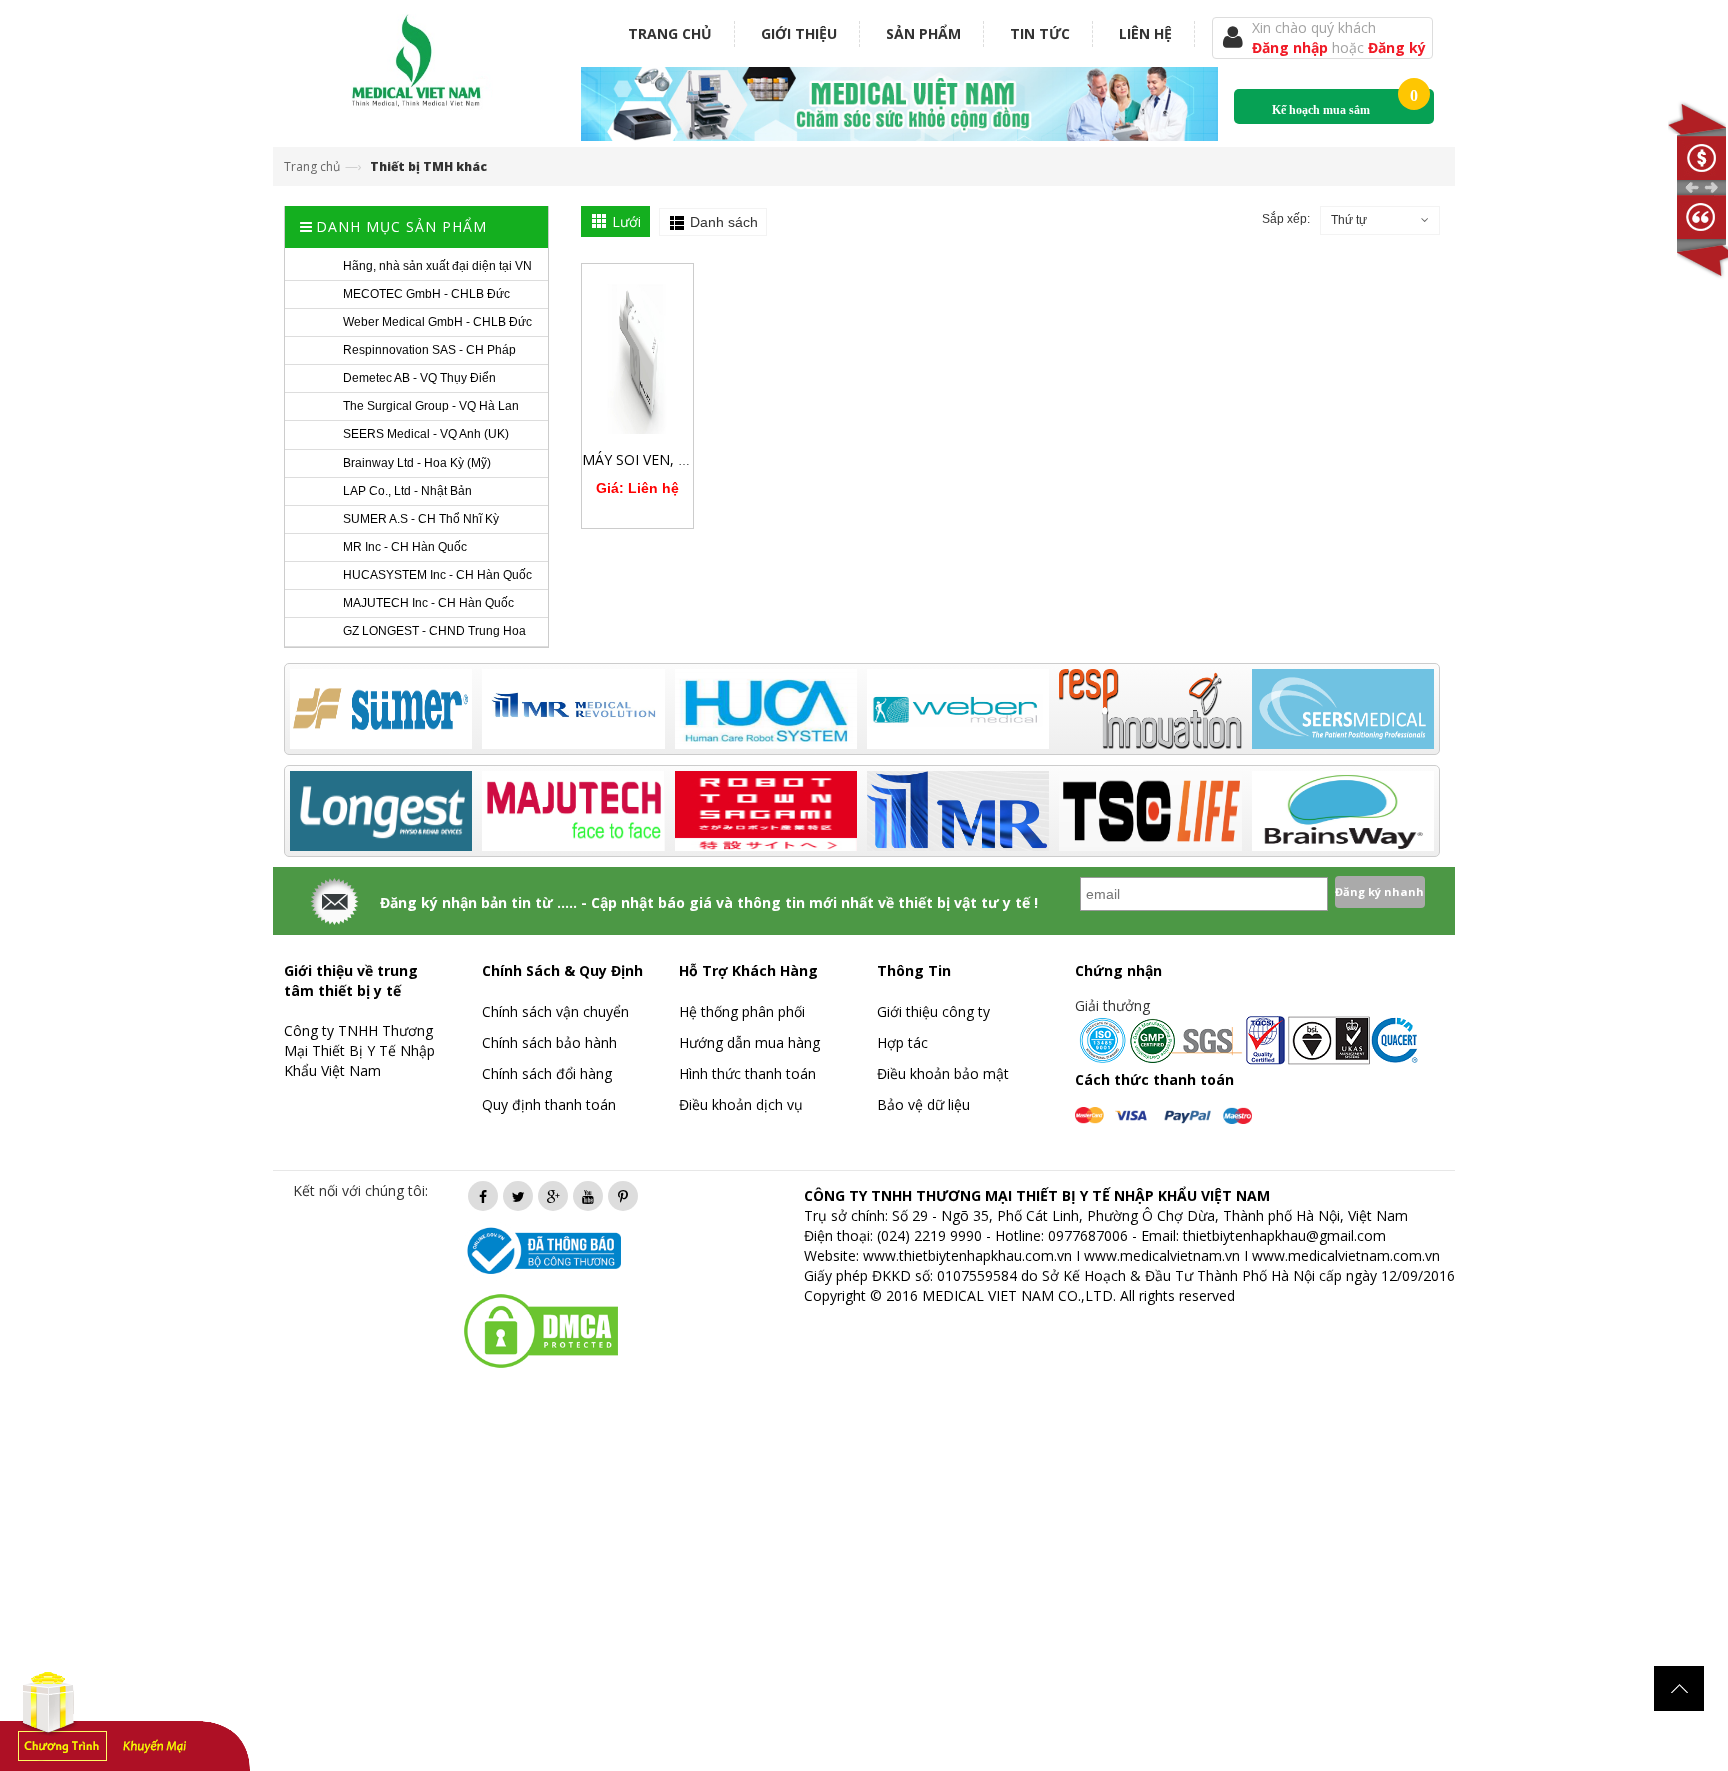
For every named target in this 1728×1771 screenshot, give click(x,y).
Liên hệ (1145, 33)
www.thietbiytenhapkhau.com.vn (967, 1255)
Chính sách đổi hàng (547, 1073)
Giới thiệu (799, 33)
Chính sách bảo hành (549, 1042)
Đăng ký (1397, 47)
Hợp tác (902, 1042)
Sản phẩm (923, 33)
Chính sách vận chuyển (555, 1011)
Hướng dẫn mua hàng (749, 1042)
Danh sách (724, 222)
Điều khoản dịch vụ (741, 1104)
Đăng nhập (1292, 47)
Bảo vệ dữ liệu (923, 1104)
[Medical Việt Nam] (417, 56)
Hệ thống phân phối (742, 1011)
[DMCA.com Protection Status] (541, 1329)
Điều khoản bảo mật (943, 1073)
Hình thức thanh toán (747, 1073)
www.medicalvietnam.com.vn (1346, 1255)
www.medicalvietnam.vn (1162, 1255)
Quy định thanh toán (549, 1104)
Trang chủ (670, 33)
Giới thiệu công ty (933, 1011)
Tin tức (1040, 33)
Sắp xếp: (1286, 219)
